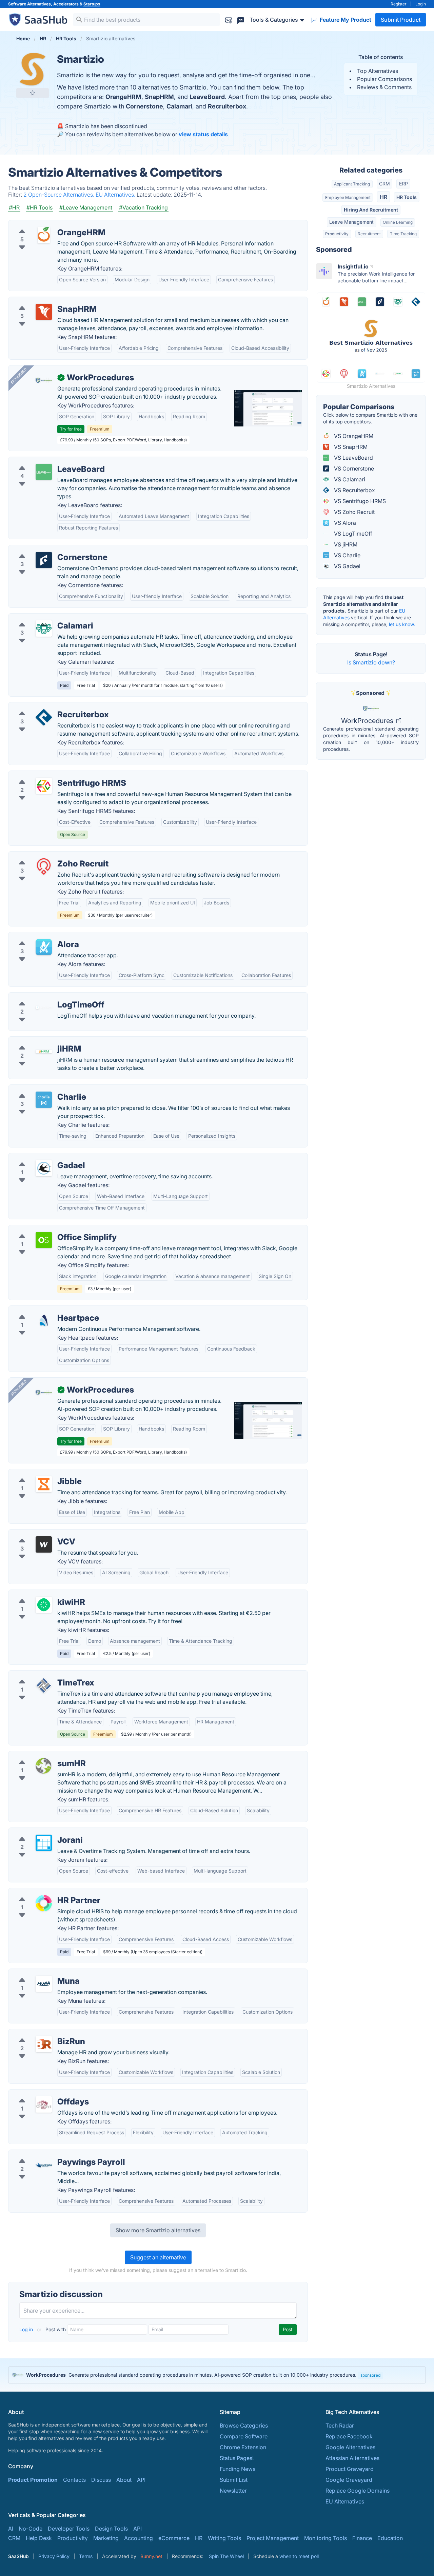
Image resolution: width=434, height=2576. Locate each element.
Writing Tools (224, 2538)
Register (399, 4)
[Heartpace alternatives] (44, 1321)
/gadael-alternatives (39, 1157)
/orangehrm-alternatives (45, 224)
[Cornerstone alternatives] (44, 560)
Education (390, 2538)
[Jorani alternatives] (44, 1843)
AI (11, 2529)
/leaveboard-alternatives (45, 461)
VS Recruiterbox (354, 490)
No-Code (31, 2529)
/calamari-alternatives (42, 618)
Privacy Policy (54, 2556)
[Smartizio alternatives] (33, 69)
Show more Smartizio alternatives (158, 2230)
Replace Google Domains (358, 2491)
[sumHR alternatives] (44, 1766)
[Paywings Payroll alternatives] (44, 2165)
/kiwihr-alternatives (38, 1594)
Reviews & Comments (384, 87)
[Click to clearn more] (217, 2375)
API (141, 2480)
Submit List (234, 2480)
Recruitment (369, 234)
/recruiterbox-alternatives (46, 706)
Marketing (106, 2538)
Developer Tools (69, 2529)
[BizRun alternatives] (44, 2044)
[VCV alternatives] (44, 1544)
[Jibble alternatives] (44, 1484)
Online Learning (398, 222)
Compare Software (244, 2436)
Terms (86, 2556)
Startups (92, 4)
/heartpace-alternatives (43, 1310)
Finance (362, 2538)
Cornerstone (144, 106)
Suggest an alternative (158, 2257)
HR (384, 197)
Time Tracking (403, 234)
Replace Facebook (349, 2436)
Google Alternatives (350, 2447)
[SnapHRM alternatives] (44, 312)
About (124, 2480)
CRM (384, 184)
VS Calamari (349, 479)
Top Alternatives (378, 71)
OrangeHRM (123, 97)
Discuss (101, 2480)
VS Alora (344, 523)
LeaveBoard (207, 97)
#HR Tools (40, 207)
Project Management (273, 2538)
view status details (203, 134)
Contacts (74, 2480)
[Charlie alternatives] (44, 1100)
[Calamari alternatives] (44, 628)
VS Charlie (347, 555)
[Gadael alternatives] (44, 1168)
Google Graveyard (349, 2480)
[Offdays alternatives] (44, 2104)
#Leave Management (86, 207)
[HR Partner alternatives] (44, 1903)
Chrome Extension (243, 2447)
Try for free (71, 429)
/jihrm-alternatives (37, 1041)
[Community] (241, 19)
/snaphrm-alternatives (42, 301)
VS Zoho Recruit (354, 512)
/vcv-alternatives (35, 1534)
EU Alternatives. (116, 195)
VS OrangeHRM (353, 436)
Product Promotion (33, 2480)
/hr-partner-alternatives (43, 1892)
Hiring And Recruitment (371, 210)
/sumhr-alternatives (38, 1755)
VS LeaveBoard (353, 458)
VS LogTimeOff (352, 534)
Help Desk (39, 2538)
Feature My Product (345, 20)
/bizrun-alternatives (39, 2033)
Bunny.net (151, 2556)
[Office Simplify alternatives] (44, 1240)
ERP (403, 184)
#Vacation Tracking (143, 207)
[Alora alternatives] (44, 947)
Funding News (238, 2469)
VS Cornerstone (353, 468)
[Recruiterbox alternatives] (44, 717)
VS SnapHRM (350, 447)
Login (421, 4)
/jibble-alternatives (38, 1473)
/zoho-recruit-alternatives (46, 856)
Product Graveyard (350, 2469)
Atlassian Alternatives (352, 2458)
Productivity (337, 234)
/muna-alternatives (38, 1973)
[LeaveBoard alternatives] (44, 472)
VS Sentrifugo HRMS (359, 501)
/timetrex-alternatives (41, 1675)
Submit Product (401, 20)
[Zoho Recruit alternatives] (44, 866)
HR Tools (407, 197)
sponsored (370, 2375)
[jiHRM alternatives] (44, 1052)
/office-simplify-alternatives (49, 1229)
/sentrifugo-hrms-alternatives (51, 775)
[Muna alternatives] (44, 1984)
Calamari (179, 106)
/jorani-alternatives (38, 1832)
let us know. (402, 624)
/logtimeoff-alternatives (44, 997)
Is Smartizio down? (371, 662)
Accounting (139, 2538)
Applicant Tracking (352, 184)
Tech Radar (340, 2425)
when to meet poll (299, 2556)
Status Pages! (237, 2458)
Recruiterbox (227, 106)
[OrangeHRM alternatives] (44, 235)
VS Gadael (347, 566)
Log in (27, 2329)
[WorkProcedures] (44, 380)
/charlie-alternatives (39, 1089)
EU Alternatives (345, 2501)
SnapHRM (159, 97)
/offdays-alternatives (40, 2094)
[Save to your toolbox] (33, 93)
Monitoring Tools (325, 2538)
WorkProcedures (368, 721)
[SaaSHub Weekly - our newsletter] (229, 19)
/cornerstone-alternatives (46, 549)
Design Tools (111, 2529)
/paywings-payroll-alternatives (53, 2154)
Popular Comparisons (384, 79)
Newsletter (233, 2491)
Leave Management (351, 222)
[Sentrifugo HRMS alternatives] (44, 786)
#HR (14, 207)
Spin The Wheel (226, 2556)
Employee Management (348, 197)
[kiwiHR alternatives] (44, 1605)
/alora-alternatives (37, 936)
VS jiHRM (345, 544)
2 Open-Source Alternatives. (60, 195)
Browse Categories (244, 2425)
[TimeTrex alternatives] (44, 1685)
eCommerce (174, 2538)
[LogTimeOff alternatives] (44, 1007)
